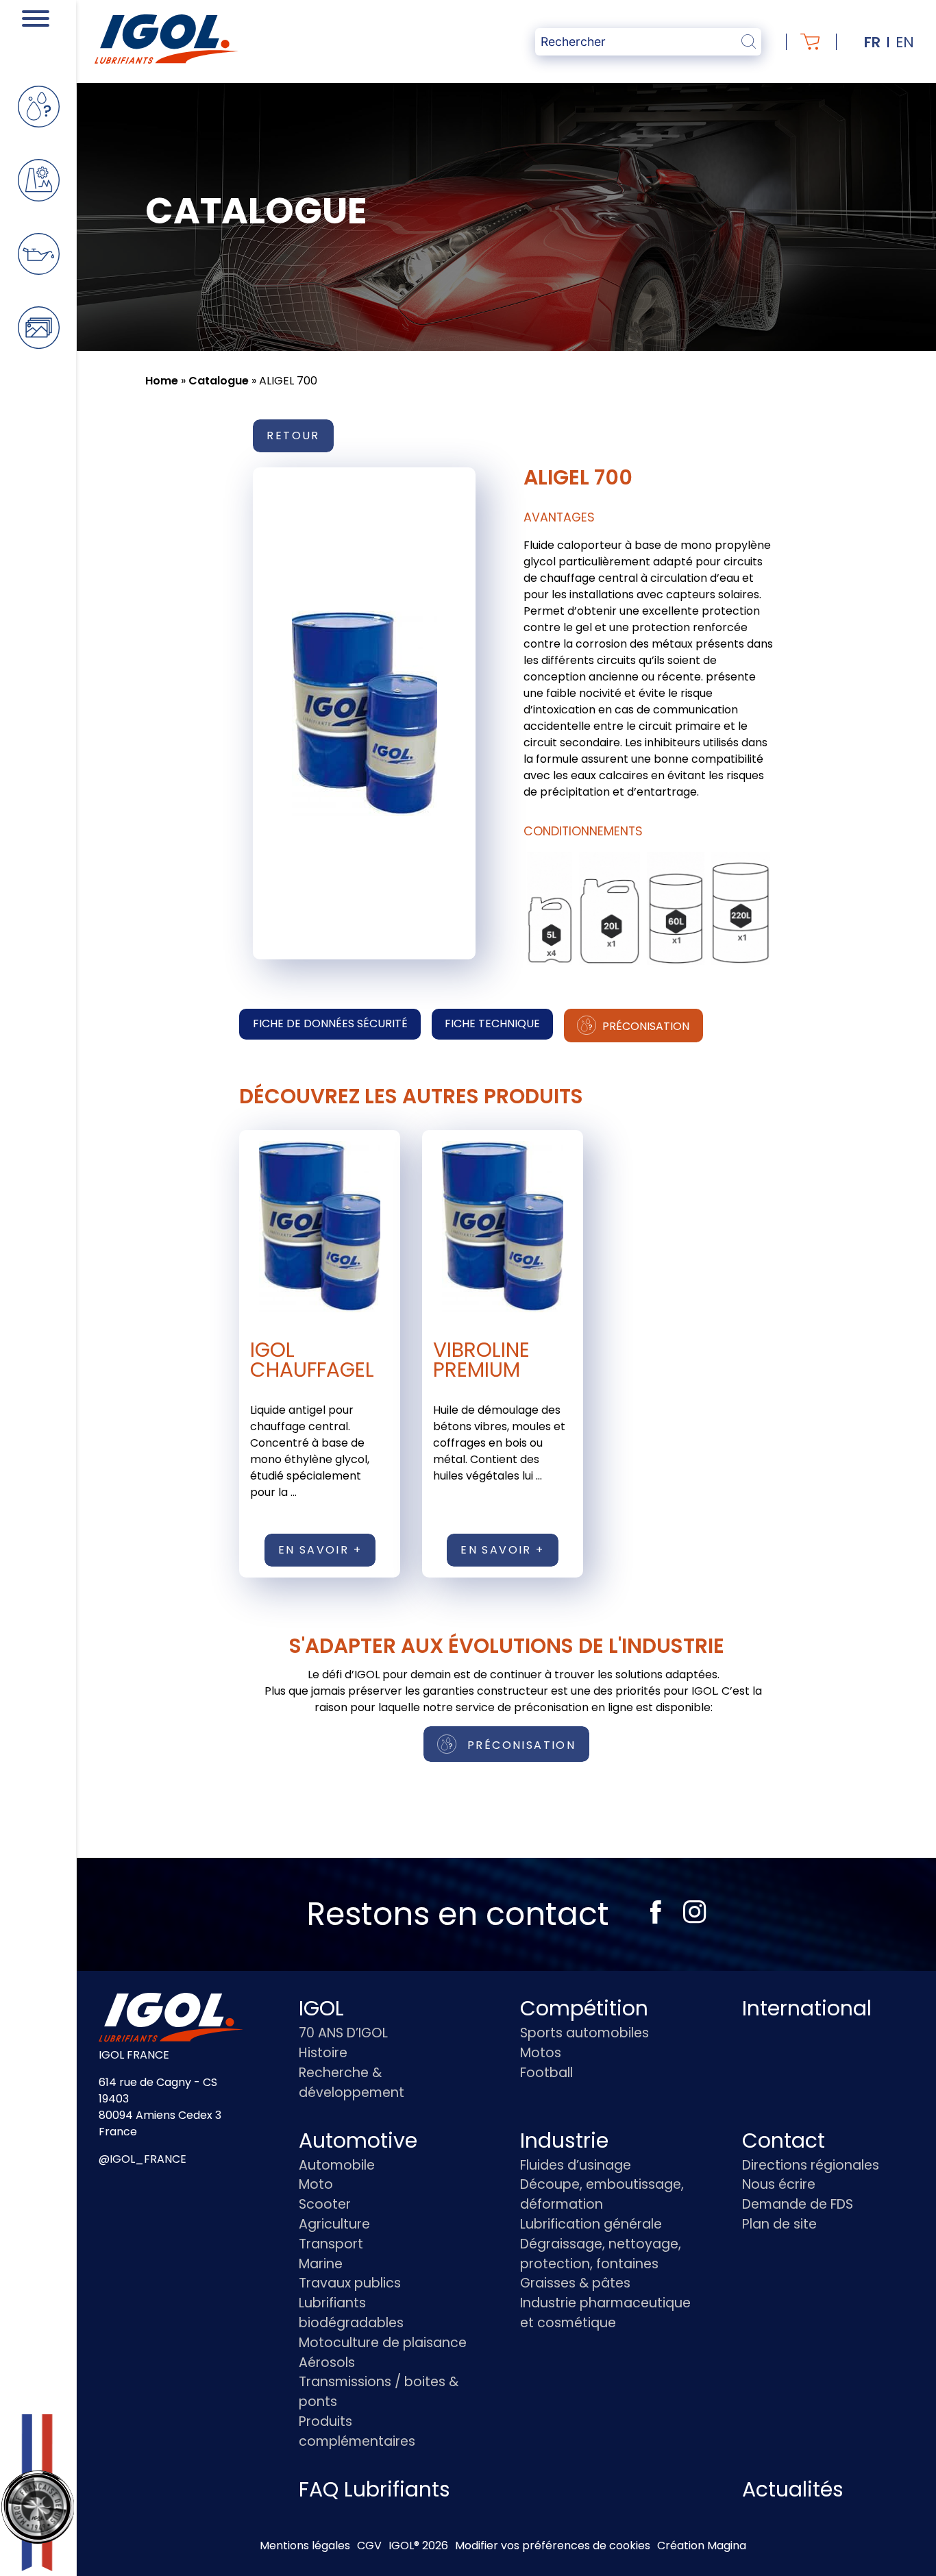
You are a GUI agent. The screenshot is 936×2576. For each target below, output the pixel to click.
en (905, 42)
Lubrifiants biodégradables (351, 2313)
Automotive (358, 2140)
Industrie (564, 2140)
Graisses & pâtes (575, 2283)
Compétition (584, 2008)
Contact (784, 2140)
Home (162, 381)
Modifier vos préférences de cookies (553, 2546)
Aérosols (327, 2363)
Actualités (793, 2489)
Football (546, 2073)
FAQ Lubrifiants (374, 2489)
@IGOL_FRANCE (143, 2159)
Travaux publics (350, 2283)
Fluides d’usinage (576, 2165)
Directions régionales (811, 2165)
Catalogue (219, 381)
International (807, 2008)
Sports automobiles (584, 2033)
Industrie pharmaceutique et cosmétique (605, 2313)
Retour (293, 436)
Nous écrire (779, 2184)
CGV (369, 2546)
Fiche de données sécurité (330, 1023)
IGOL (321, 2008)
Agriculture (334, 2224)
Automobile (337, 2165)
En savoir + (320, 1550)
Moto (316, 2184)
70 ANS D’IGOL (343, 2033)
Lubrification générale (591, 2224)
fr (872, 42)
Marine (321, 2264)
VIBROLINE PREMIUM (481, 1360)
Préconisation (644, 1026)
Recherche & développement (352, 2083)
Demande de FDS (798, 2204)
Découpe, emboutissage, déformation (602, 2194)
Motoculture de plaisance (383, 2343)
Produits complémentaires (357, 2431)
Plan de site (779, 2224)
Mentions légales (305, 2546)
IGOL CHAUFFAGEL (312, 1360)
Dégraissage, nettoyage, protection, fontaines (601, 2254)
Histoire (323, 2053)
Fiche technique (492, 1023)
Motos (541, 2053)
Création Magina (702, 2546)
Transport (331, 2244)
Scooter (325, 2204)
